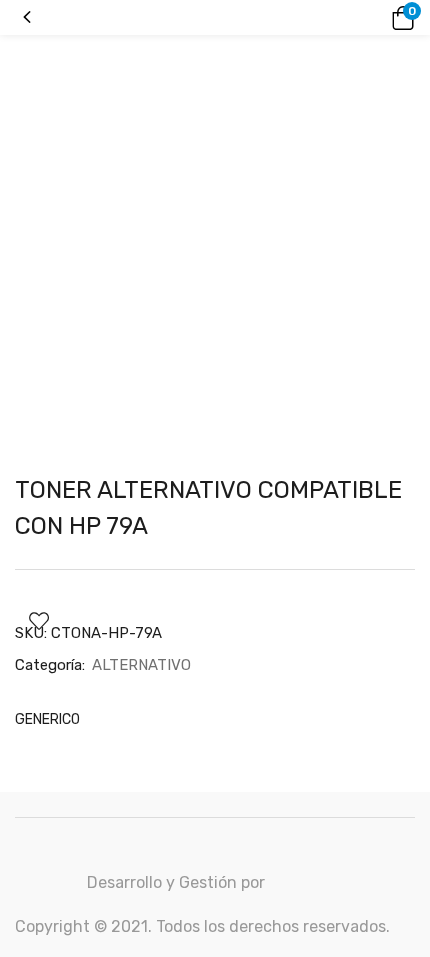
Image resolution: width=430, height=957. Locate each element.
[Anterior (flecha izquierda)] (35, 479)
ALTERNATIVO (141, 665)
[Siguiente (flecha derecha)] (395, 479)
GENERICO (47, 719)
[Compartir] (364, 22)
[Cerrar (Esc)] (408, 22)
